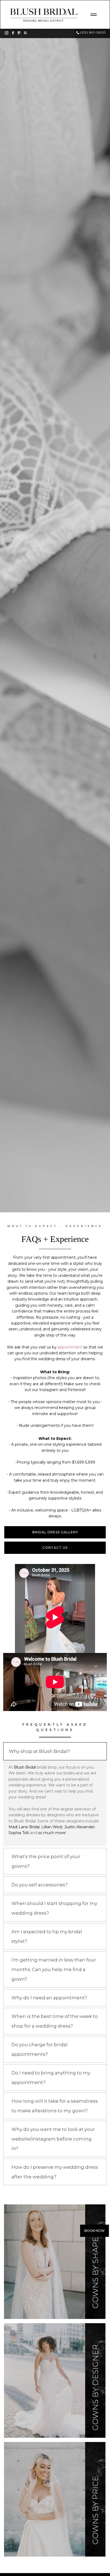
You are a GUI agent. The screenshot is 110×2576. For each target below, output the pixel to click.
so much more (52, 1833)
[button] (93, 15)
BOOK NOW (95, 2231)
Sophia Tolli (19, 1833)
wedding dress (52, 1359)
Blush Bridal (25, 1767)
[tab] (55, 1751)
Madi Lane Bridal (24, 1827)
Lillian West (52, 1827)
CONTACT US (55, 1548)
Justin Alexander (80, 1827)
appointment (70, 1347)
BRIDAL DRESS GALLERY (55, 1532)
